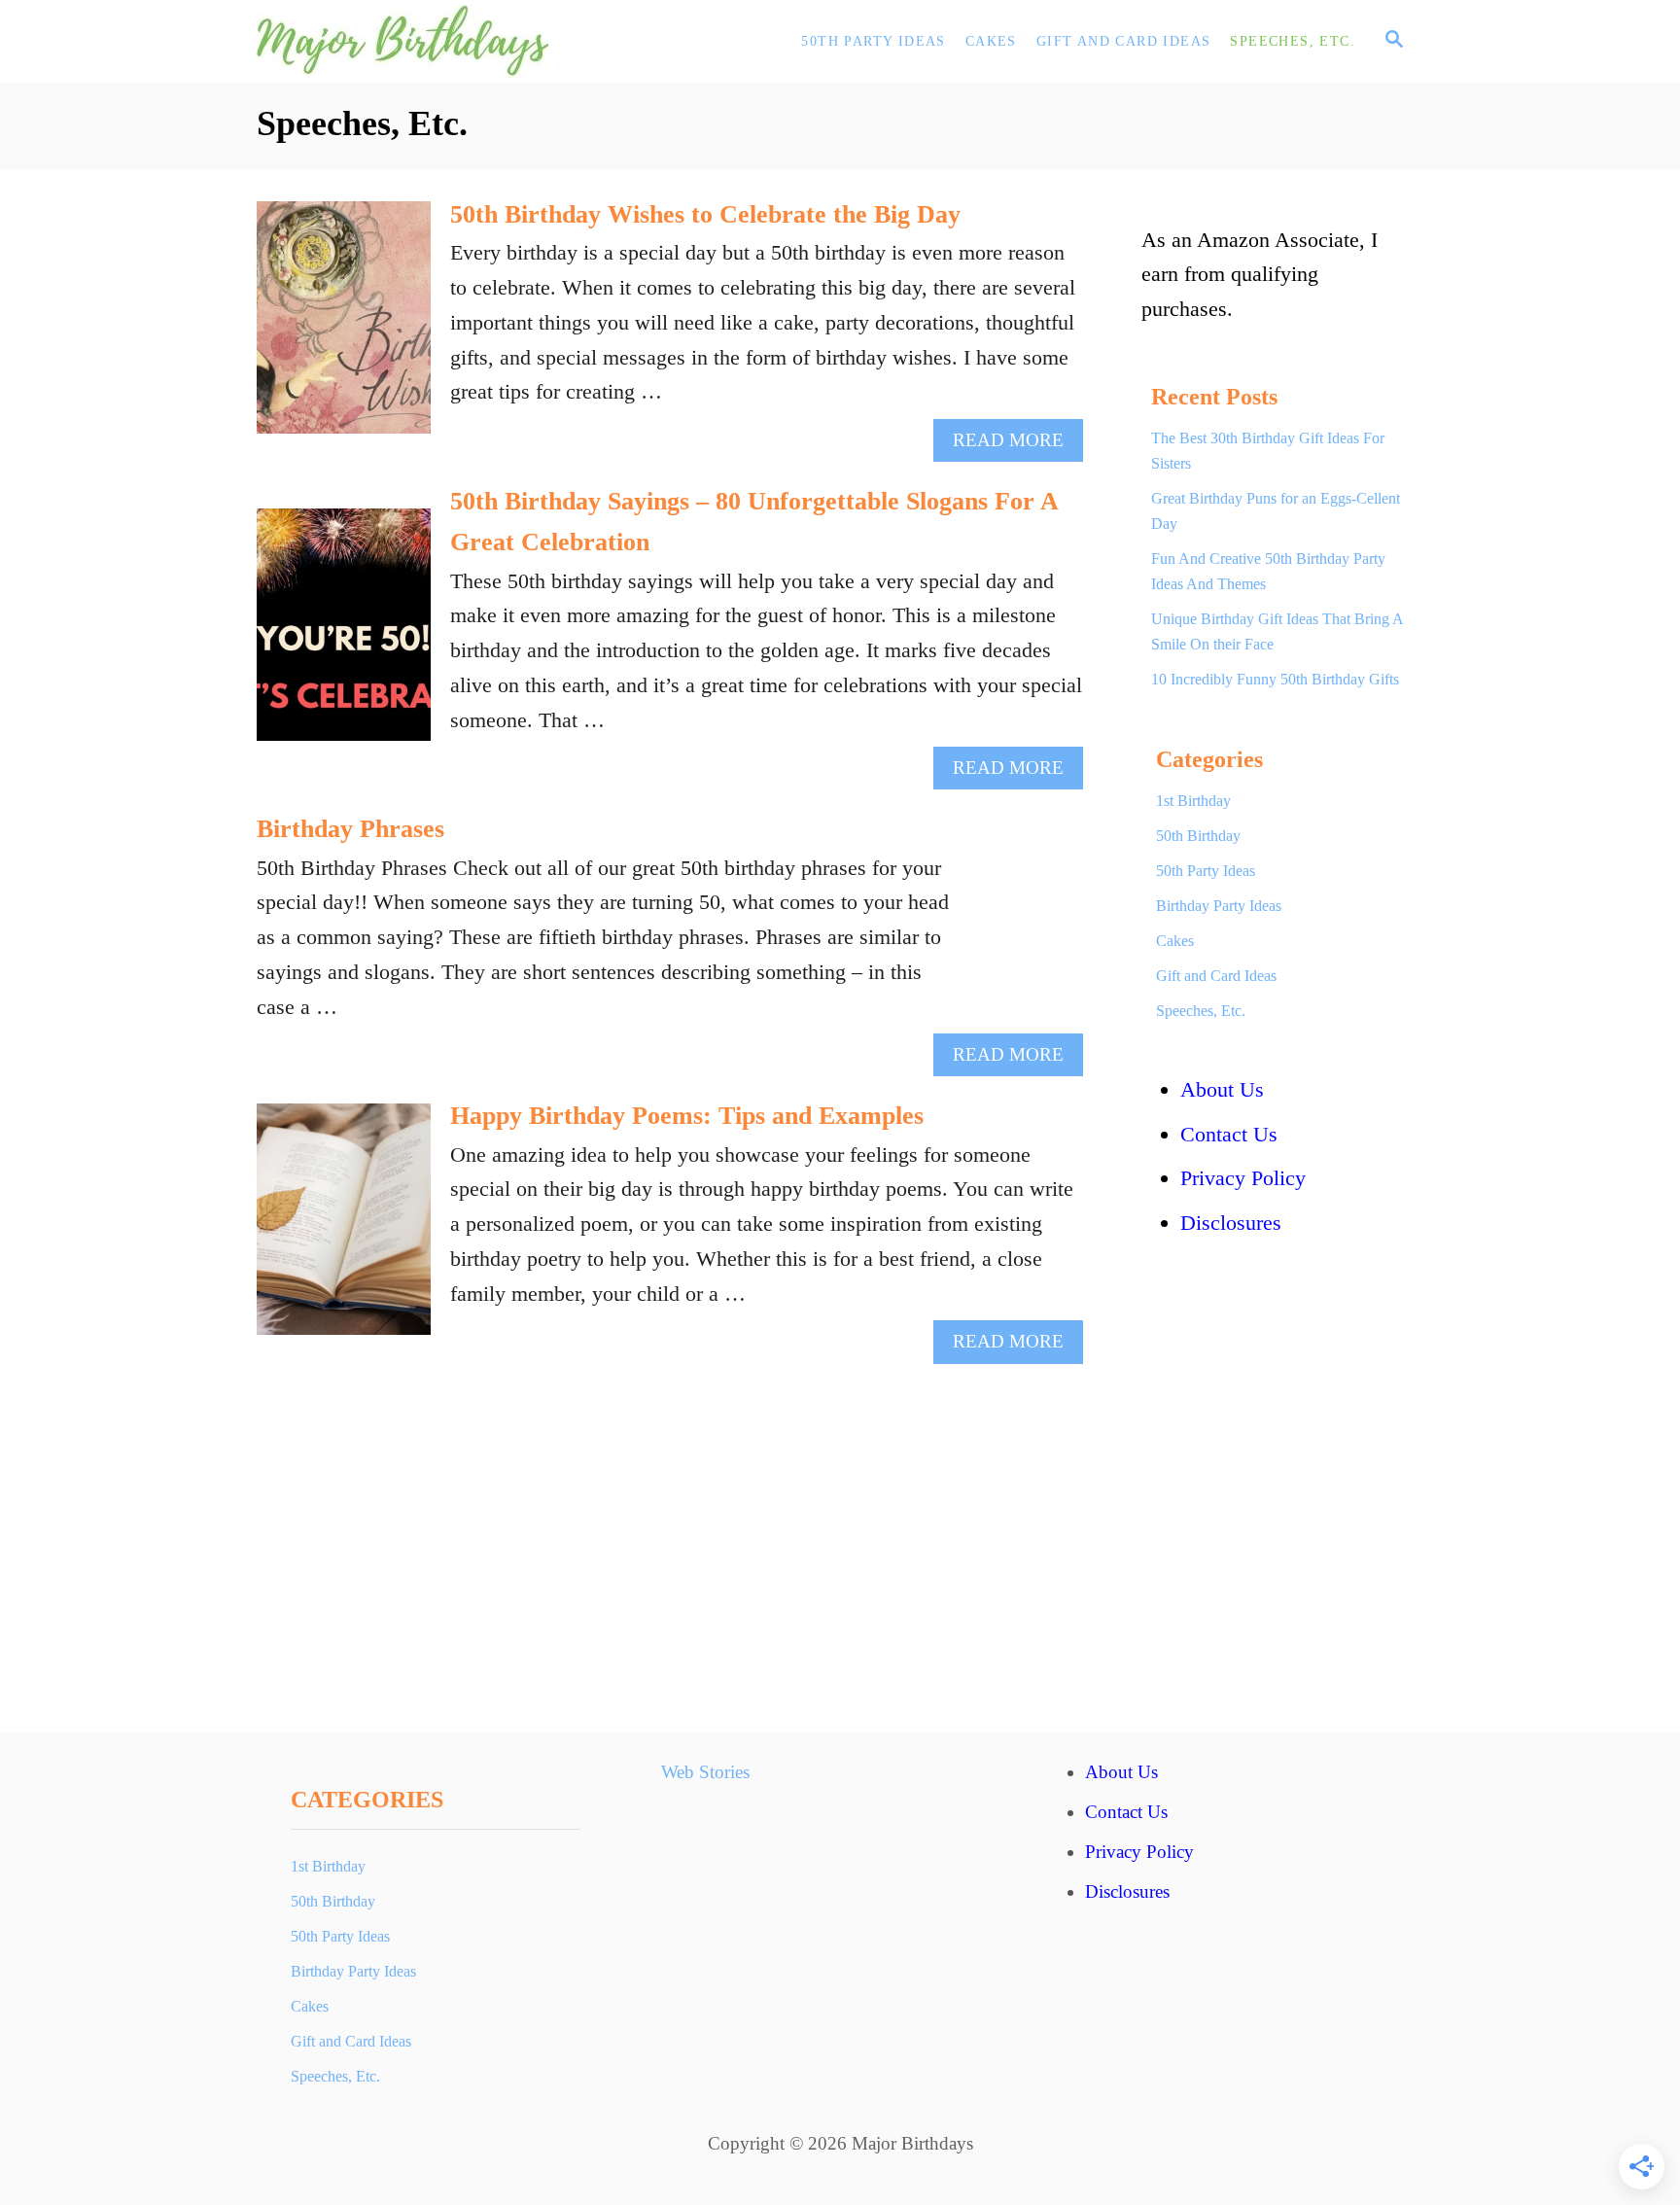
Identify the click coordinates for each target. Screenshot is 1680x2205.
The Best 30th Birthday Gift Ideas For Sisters (1268, 451)
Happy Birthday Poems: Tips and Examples (687, 1116)
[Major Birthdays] (432, 41)
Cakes (1175, 941)
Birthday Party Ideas (1219, 906)
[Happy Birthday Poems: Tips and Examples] (344, 1230)
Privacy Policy (1243, 1178)
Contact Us (1229, 1134)
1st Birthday (1193, 801)
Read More (1016, 445)
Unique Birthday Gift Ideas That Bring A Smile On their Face (1277, 631)
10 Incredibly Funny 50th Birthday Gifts (1275, 679)
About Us (1222, 1089)
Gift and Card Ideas (1216, 976)
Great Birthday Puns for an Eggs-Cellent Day (1276, 511)
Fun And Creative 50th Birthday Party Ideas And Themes (1268, 571)
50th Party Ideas (1206, 871)
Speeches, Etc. (1201, 1011)
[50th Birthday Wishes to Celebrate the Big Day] (344, 328)
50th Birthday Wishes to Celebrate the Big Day (705, 214)
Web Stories (705, 1772)
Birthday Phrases (350, 829)
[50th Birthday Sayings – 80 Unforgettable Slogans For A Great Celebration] (344, 635)
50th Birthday (1198, 836)
